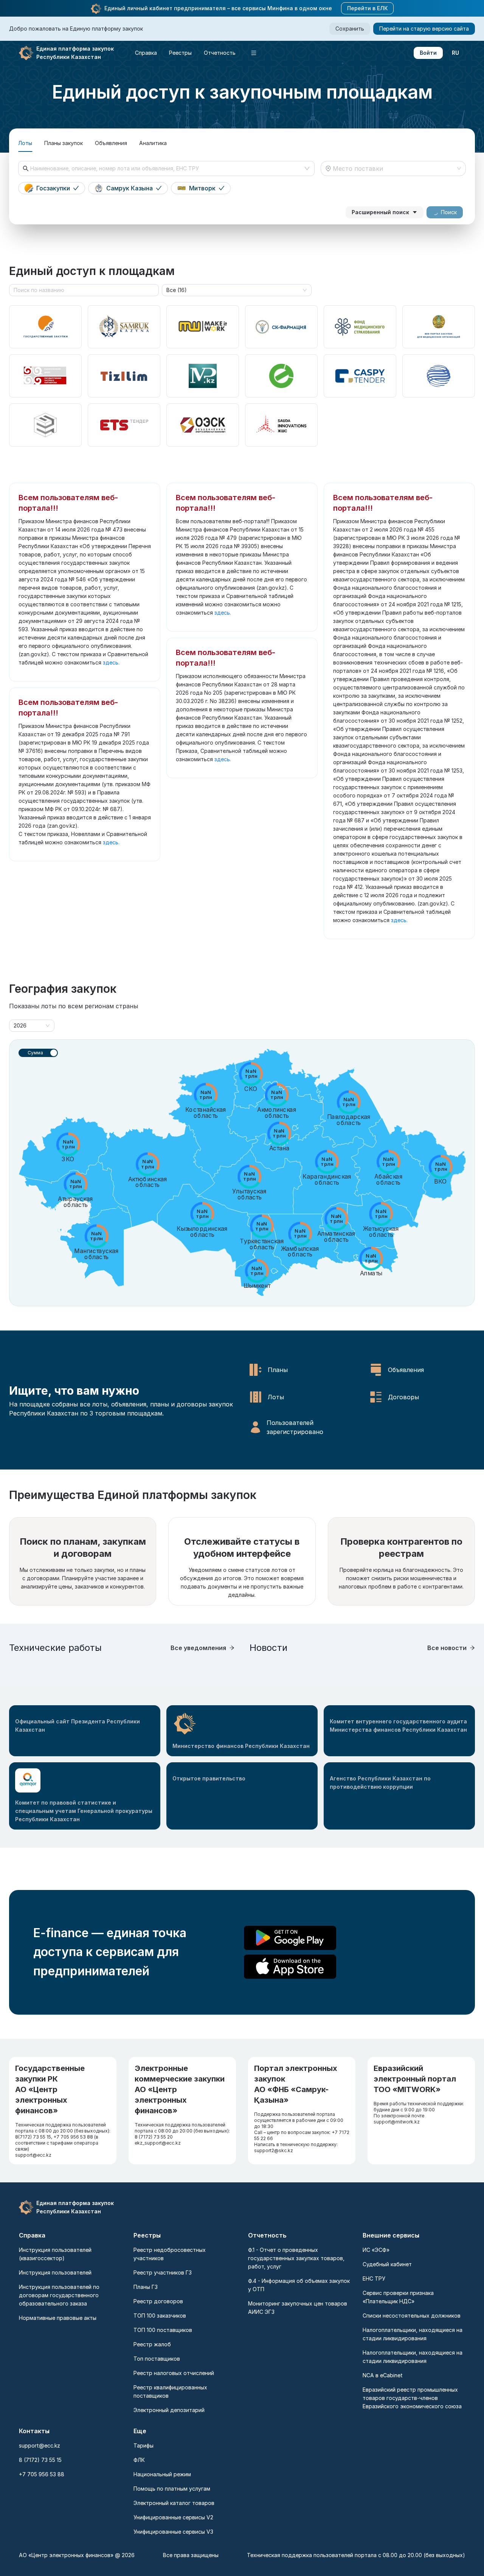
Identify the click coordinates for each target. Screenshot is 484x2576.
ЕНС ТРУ (374, 2279)
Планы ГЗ (146, 2287)
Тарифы (143, 2445)
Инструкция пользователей (55, 2272)
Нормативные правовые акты (58, 2318)
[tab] (25, 143)
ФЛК (139, 2460)
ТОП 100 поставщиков (163, 2330)
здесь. (111, 662)
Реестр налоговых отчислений (174, 2373)
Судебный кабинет (387, 2264)
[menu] (223, 53)
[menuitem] (146, 53)
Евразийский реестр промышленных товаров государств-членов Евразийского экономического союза (412, 2398)
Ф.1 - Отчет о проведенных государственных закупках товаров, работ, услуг (296, 2258)
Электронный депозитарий (169, 2410)
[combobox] (166, 168)
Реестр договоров (158, 2301)
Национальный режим (162, 2474)
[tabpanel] (242, 190)
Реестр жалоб (152, 2344)
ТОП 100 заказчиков (160, 2316)
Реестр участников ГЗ (163, 2272)
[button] (96, 9)
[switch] (38, 1053)
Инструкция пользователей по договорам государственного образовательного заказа (59, 2295)
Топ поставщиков (157, 2359)
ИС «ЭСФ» (376, 2250)
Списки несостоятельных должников (412, 2316)
